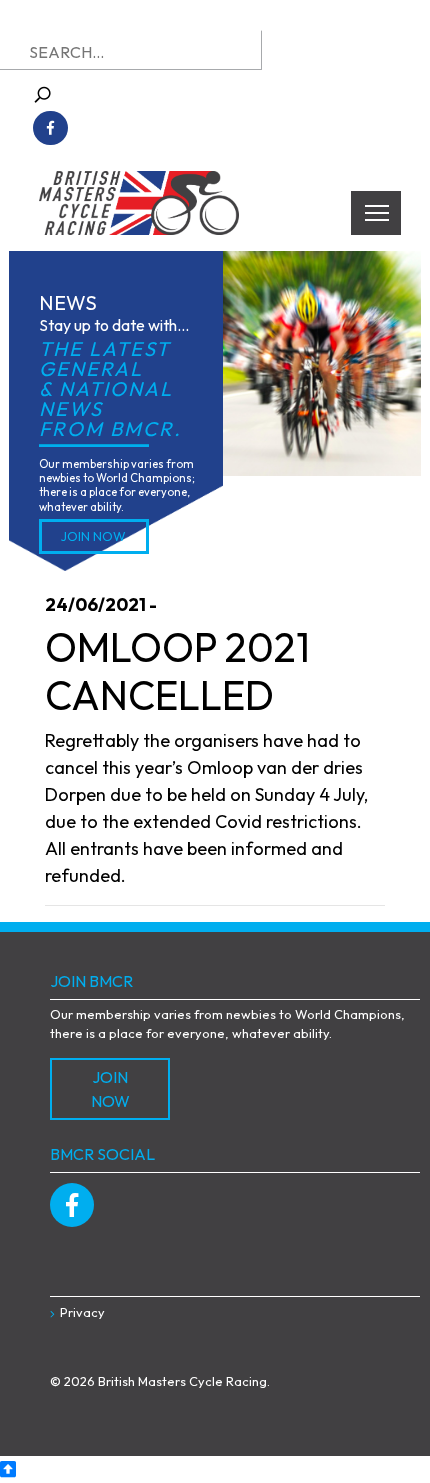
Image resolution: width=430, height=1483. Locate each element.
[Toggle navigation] (376, 213)
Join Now (93, 536)
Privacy (82, 1312)
